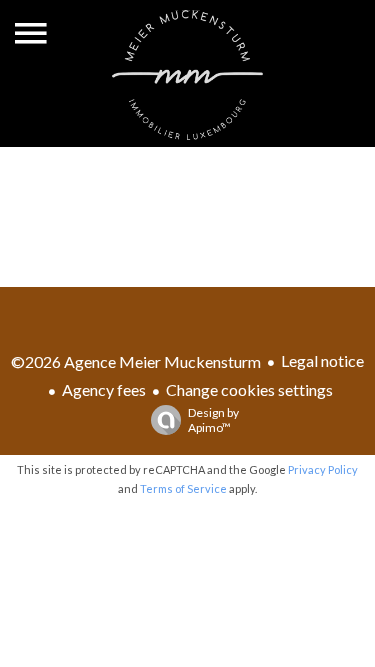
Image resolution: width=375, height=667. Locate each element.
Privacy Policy (323, 469)
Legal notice (322, 360)
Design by (213, 420)
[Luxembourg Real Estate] (188, 133)
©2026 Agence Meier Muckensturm (136, 361)
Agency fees (104, 389)
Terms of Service (183, 488)
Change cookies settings (249, 389)
